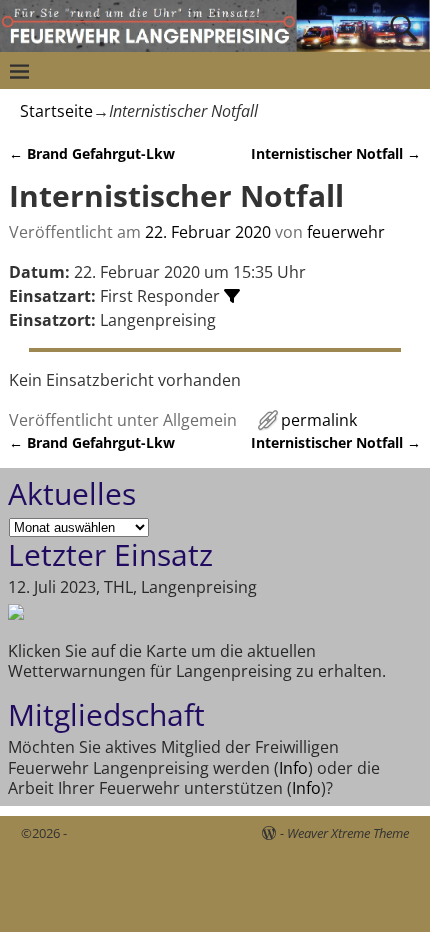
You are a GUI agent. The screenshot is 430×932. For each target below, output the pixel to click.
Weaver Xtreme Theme (348, 833)
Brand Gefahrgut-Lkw (92, 153)
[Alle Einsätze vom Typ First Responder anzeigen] (232, 296)
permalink (319, 420)
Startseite (56, 111)
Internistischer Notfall (336, 153)
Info (293, 768)
